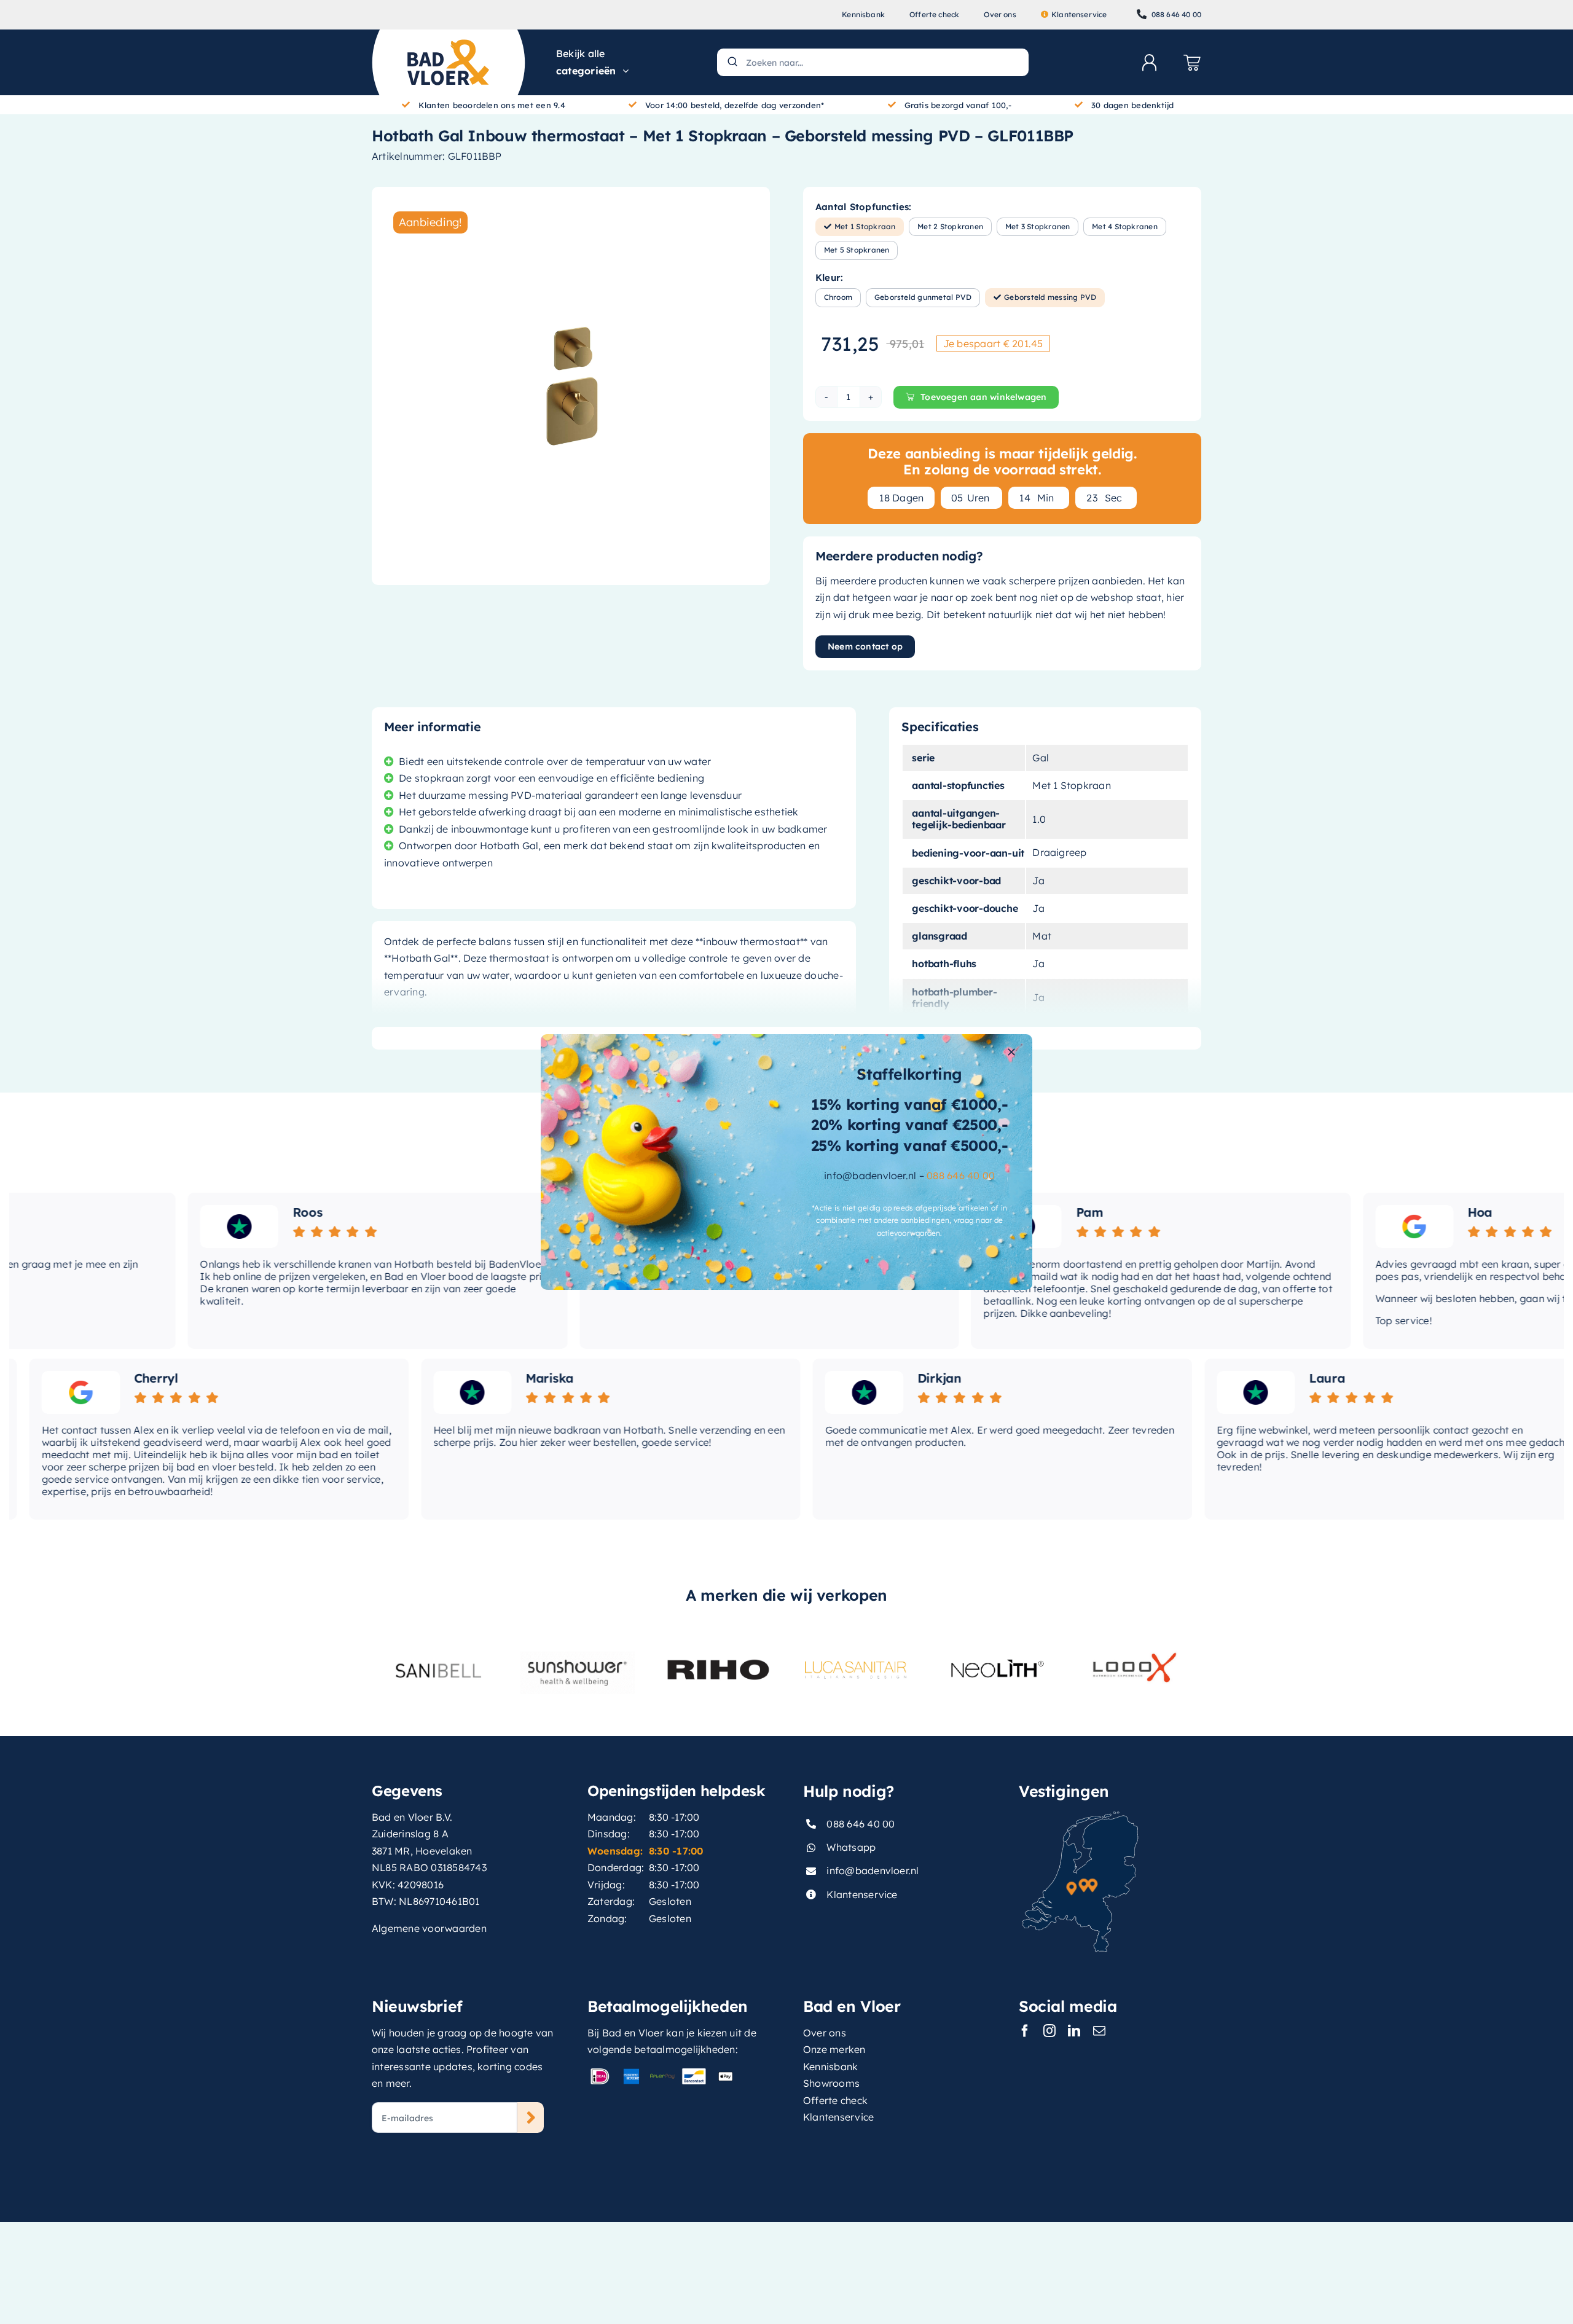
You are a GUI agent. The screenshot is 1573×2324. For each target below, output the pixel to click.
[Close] (1011, 1052)
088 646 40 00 (961, 1176)
